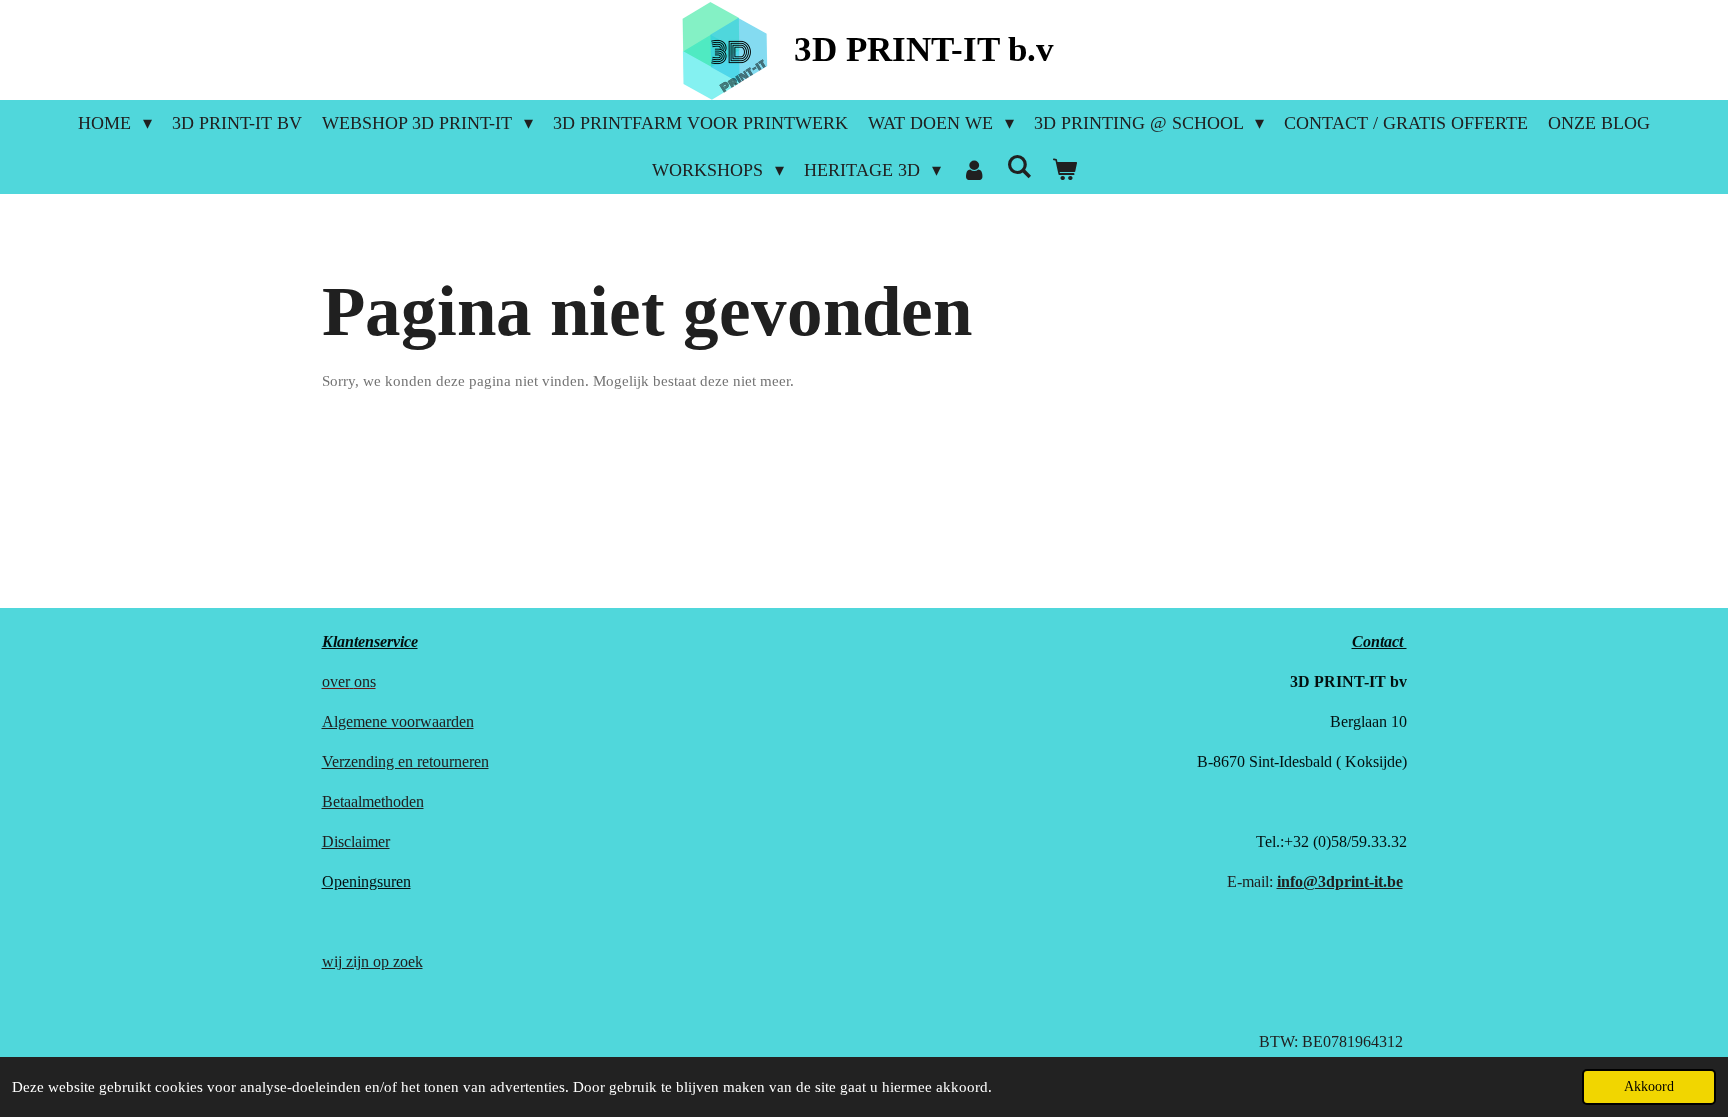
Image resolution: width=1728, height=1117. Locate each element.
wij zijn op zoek (372, 961)
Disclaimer (356, 841)
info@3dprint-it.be (1340, 881)
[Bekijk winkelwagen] (1063, 170)
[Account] (973, 170)
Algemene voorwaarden (398, 721)
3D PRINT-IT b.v (924, 49)
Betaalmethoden (373, 801)
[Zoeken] (1018, 167)
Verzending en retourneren (405, 761)
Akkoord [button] (1649, 1086)
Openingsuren (366, 881)
